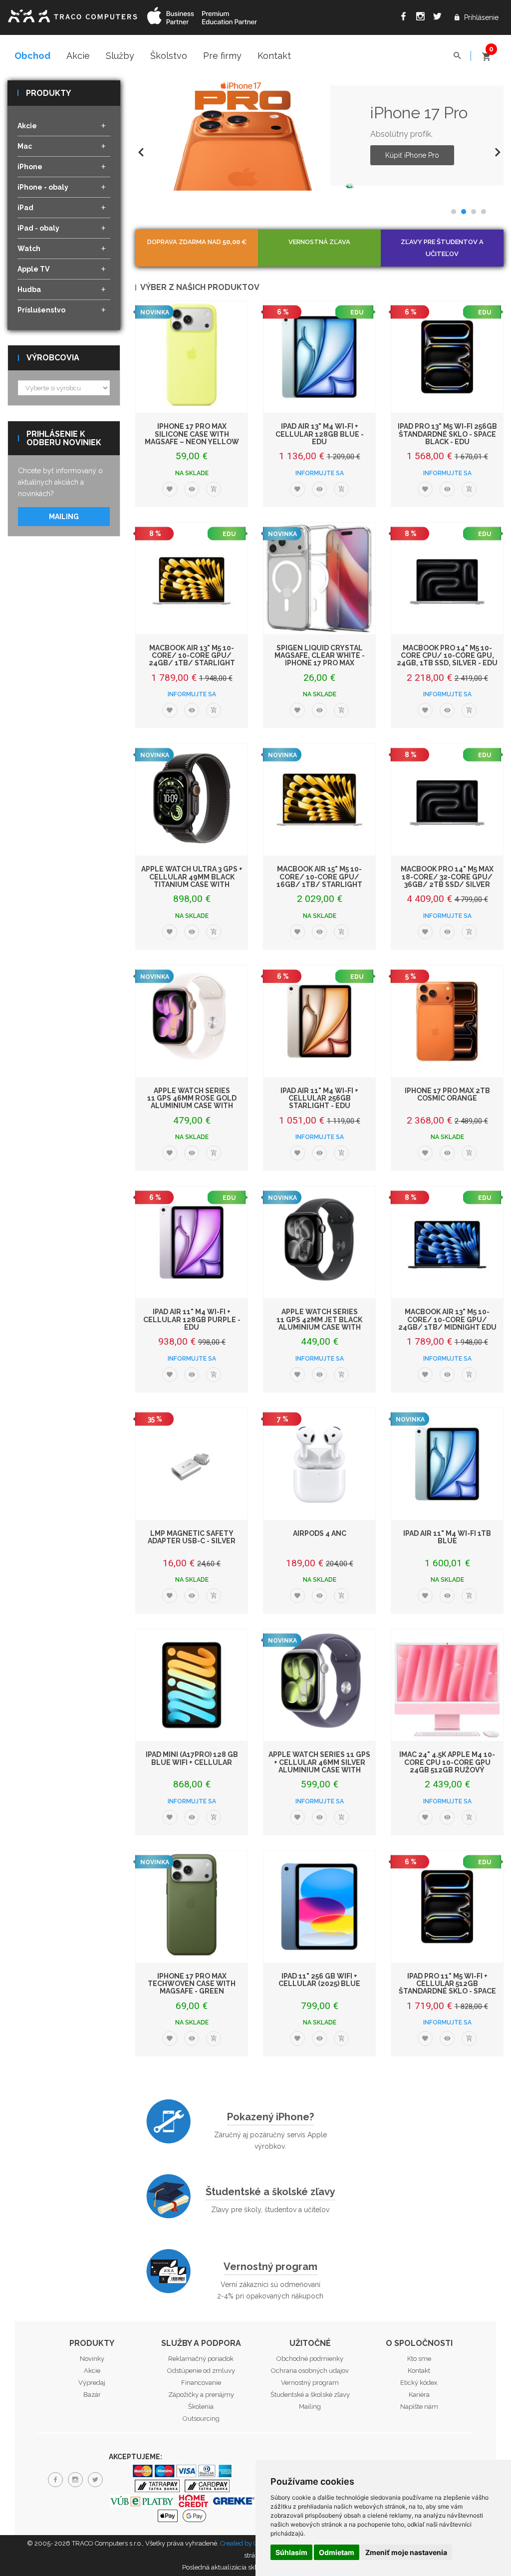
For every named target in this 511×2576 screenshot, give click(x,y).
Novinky (92, 2359)
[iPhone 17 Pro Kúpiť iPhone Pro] (246, 136)
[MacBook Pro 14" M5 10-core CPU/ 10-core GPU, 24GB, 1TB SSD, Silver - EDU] (447, 578)
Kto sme (419, 2359)
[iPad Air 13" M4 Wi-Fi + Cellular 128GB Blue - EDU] (319, 357)
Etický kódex (419, 2383)
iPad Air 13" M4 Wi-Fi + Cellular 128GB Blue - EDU (320, 434)
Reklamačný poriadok (201, 2359)
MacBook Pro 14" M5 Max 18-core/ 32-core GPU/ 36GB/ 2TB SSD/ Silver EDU (447, 880)
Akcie (78, 56)
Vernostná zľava (319, 242)
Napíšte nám (419, 2407)
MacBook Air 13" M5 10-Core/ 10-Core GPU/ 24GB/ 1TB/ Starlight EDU (192, 659)
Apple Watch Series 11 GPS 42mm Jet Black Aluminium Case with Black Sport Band (319, 1323)
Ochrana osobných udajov (310, 2371)
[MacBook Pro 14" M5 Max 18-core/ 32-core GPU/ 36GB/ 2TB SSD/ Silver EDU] (447, 800)
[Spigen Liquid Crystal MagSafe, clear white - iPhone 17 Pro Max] (319, 578)
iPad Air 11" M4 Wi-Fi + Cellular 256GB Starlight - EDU (319, 1098)
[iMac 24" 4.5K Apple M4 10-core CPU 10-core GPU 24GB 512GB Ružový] (447, 1685)
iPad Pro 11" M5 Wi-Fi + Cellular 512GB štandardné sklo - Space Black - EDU (447, 1988)
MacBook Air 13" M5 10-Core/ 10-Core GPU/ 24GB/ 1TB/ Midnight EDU (447, 1319)
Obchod (32, 56)
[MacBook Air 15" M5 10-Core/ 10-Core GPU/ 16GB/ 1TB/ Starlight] (319, 800)
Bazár (92, 2395)
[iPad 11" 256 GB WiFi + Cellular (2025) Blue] (319, 1907)
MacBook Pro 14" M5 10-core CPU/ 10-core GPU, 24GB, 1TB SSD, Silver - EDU (447, 656)
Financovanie (201, 2383)
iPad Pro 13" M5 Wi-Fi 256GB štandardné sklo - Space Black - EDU (447, 434)
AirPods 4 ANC (320, 1533)
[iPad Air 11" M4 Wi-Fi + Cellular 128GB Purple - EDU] (192, 1242)
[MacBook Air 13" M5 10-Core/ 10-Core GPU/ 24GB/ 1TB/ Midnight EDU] (447, 1242)
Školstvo (169, 56)
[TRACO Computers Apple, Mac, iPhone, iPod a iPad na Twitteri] (437, 18)
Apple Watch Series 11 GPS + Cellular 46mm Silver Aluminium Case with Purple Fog (319, 1766)
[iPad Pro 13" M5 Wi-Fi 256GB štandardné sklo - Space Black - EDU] (447, 357)
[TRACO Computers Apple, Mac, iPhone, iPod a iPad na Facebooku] (403, 18)
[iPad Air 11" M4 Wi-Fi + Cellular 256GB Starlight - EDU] (319, 1021)
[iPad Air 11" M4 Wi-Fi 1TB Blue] (447, 1464)
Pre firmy (222, 56)
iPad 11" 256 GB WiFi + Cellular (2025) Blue (319, 1980)
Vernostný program (270, 2267)
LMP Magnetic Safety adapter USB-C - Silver (192, 1537)
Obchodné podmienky (310, 2359)
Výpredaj (92, 2383)
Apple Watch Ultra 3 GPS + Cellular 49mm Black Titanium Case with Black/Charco (192, 880)
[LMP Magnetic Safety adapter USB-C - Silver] (192, 1464)
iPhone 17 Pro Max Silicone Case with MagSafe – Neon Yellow (192, 434)
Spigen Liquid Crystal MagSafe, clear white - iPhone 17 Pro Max (320, 656)
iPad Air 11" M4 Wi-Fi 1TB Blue (447, 1537)
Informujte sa (320, 473)
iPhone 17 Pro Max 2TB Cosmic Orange (447, 1094)
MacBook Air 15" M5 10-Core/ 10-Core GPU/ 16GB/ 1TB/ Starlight (319, 877)
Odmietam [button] (337, 2552)
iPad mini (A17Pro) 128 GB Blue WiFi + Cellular (192, 1758)
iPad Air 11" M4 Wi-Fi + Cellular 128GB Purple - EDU (192, 1319)
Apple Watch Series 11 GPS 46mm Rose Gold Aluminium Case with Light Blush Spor (192, 1102)
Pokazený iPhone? (270, 2117)
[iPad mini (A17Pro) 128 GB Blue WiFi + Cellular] (192, 1685)
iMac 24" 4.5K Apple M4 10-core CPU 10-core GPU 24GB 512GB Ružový (447, 1762)
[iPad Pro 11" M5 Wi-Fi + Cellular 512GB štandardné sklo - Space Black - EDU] (447, 1907)
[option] (319, 136)
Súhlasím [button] (291, 2552)
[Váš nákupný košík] (486, 52)
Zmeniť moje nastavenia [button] (406, 2552)
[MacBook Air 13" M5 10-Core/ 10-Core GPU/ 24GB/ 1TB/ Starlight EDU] (192, 578)
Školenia (201, 2407)
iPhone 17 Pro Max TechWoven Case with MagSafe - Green (192, 1984)
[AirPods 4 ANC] (319, 1464)
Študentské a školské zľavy (270, 2192)
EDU (357, 312)
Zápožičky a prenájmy (201, 2395)
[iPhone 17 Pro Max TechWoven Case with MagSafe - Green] (192, 1907)
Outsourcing (201, 2419)
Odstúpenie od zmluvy (201, 2371)
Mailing (64, 517)
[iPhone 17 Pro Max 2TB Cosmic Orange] (447, 1021)
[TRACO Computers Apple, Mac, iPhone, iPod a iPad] (72, 15)
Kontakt (274, 56)
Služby (120, 56)
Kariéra (419, 2395)
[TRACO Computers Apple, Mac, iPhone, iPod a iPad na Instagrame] (420, 18)
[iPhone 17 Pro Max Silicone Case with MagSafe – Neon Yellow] (192, 357)
